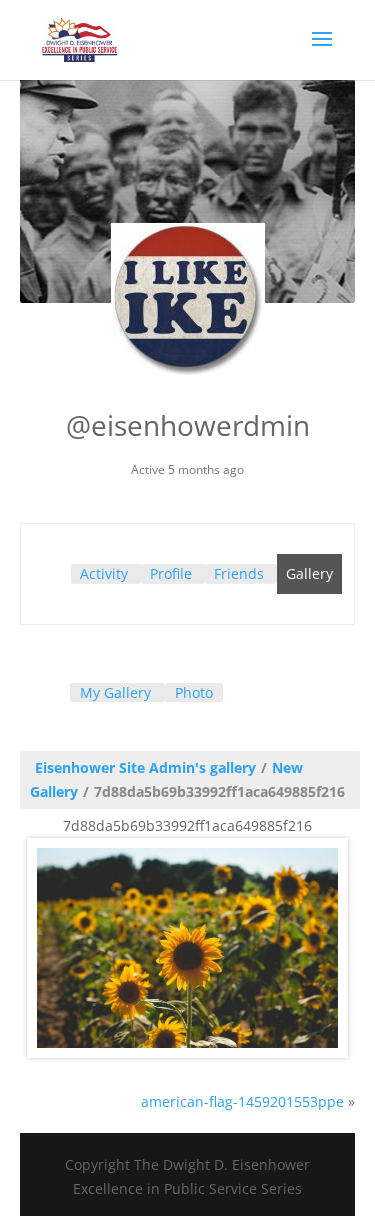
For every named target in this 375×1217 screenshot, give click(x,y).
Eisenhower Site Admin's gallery (145, 767)
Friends (239, 573)
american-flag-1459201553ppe (242, 1101)
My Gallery (115, 692)
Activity (104, 573)
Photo (194, 692)
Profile (171, 573)
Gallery (309, 573)
